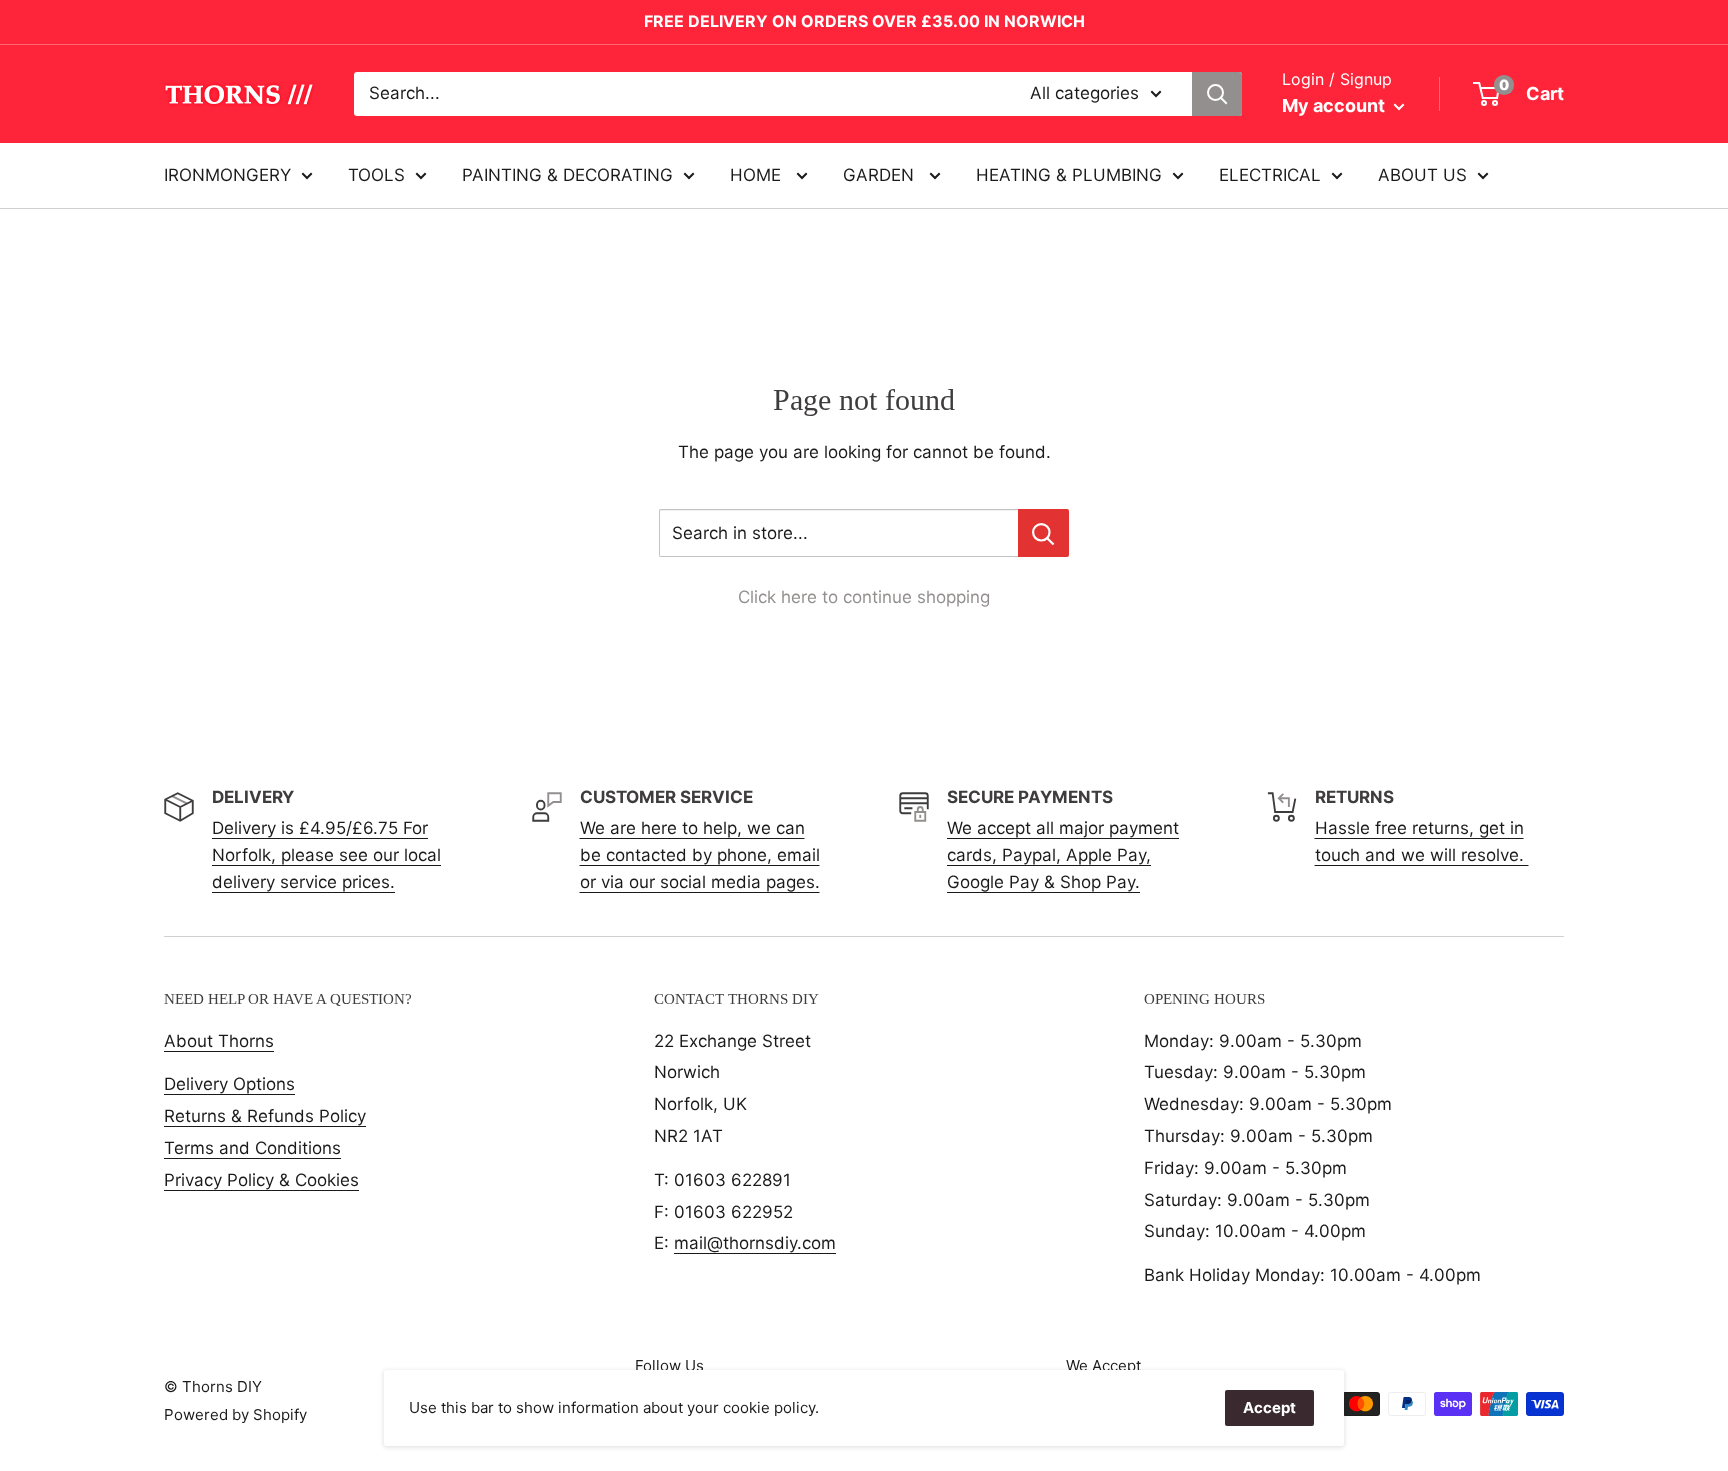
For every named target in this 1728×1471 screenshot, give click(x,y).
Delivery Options (229, 1084)
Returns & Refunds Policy (265, 1116)
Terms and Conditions (252, 1148)
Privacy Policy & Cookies (261, 1180)
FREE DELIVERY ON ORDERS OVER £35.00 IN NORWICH (864, 21)
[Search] (1217, 94)
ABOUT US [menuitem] (1422, 174)
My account (1335, 105)
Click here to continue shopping (864, 597)
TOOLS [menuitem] (376, 174)
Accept (1269, 1407)
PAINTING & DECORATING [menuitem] (567, 174)
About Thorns (219, 1041)
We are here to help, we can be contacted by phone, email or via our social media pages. (700, 855)
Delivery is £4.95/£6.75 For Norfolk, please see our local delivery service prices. (326, 855)
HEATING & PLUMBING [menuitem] (1069, 174)
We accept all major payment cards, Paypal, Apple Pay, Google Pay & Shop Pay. (1063, 855)
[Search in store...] (1043, 533)
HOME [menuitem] (758, 174)
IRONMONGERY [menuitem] (227, 174)
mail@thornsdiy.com (755, 1243)
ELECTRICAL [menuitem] (1270, 174)
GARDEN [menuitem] (881, 174)
